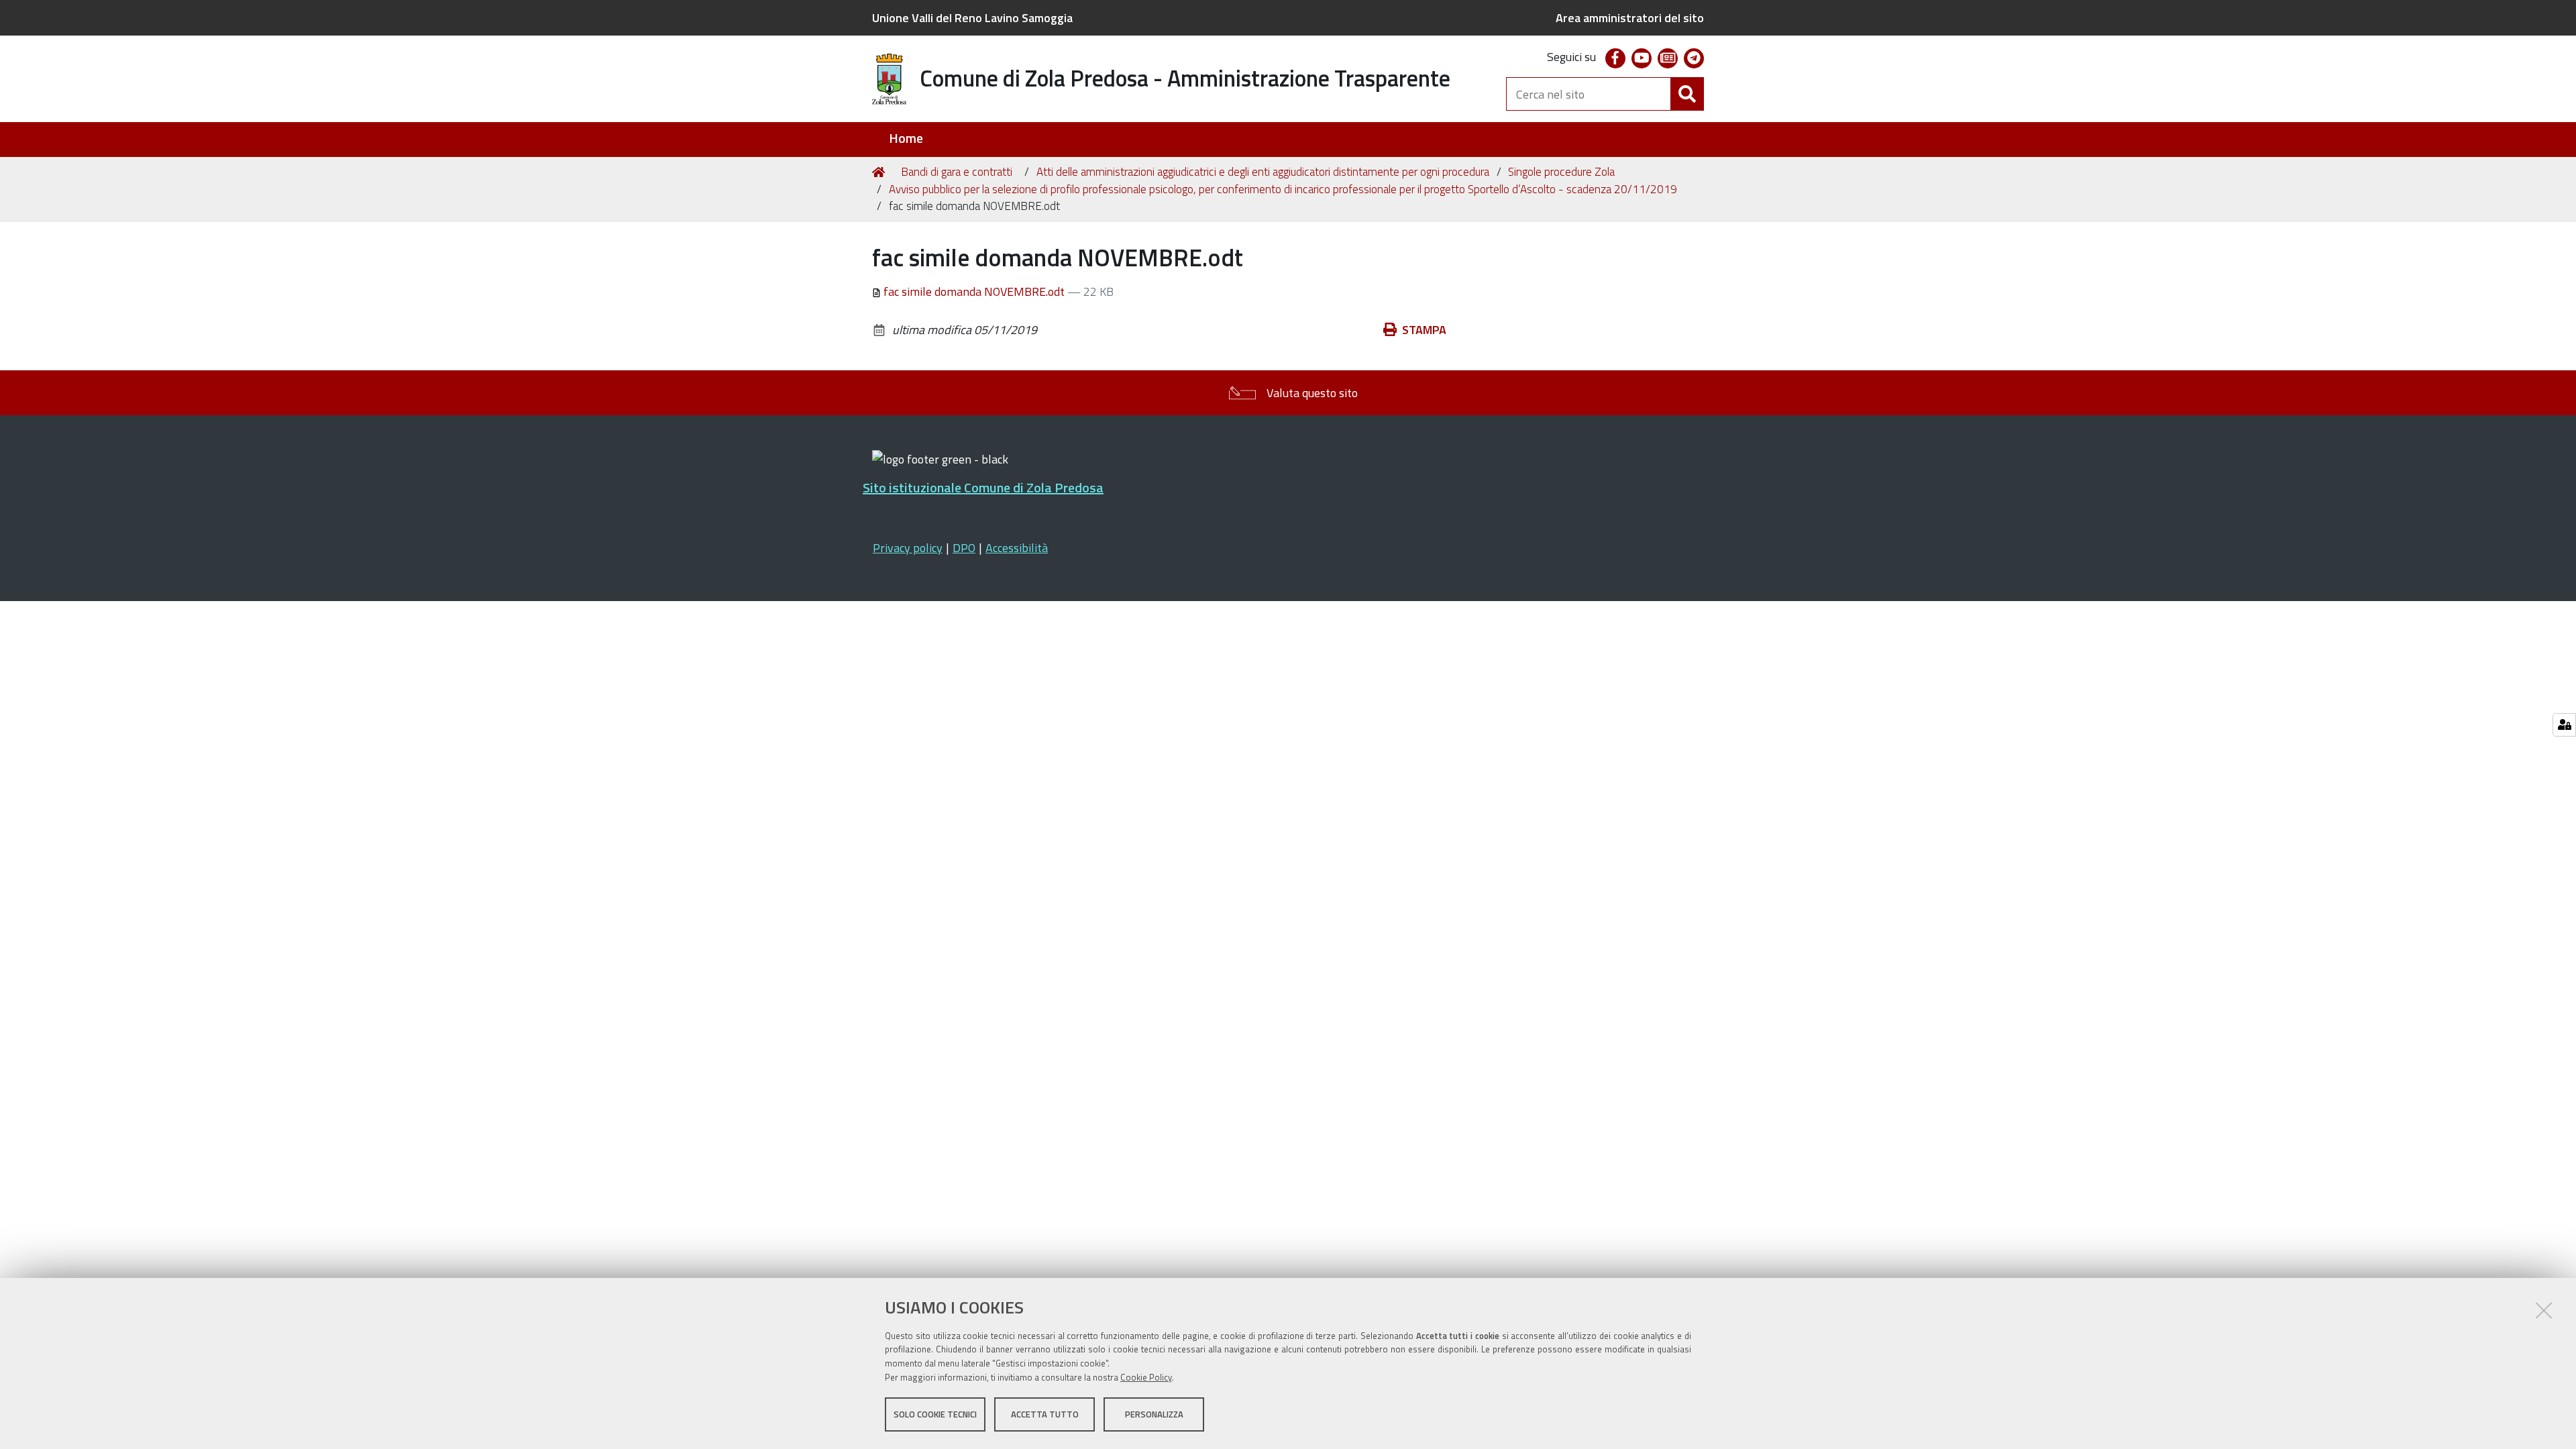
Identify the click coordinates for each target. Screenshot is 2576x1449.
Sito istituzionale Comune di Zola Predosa (983, 488)
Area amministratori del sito (1630, 18)
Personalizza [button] (1154, 1414)
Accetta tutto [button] (1045, 1414)
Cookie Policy (1146, 1377)
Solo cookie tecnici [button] (935, 1414)
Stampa (1424, 330)
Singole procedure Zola (1561, 172)
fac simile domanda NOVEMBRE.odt (974, 291)
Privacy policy (908, 548)
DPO (964, 548)
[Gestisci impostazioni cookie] (2564, 725)
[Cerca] (1687, 94)
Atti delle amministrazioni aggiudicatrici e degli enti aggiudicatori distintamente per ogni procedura (1263, 172)
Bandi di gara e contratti (957, 172)
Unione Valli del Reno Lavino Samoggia (972, 18)
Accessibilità (1017, 548)
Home (906, 139)
